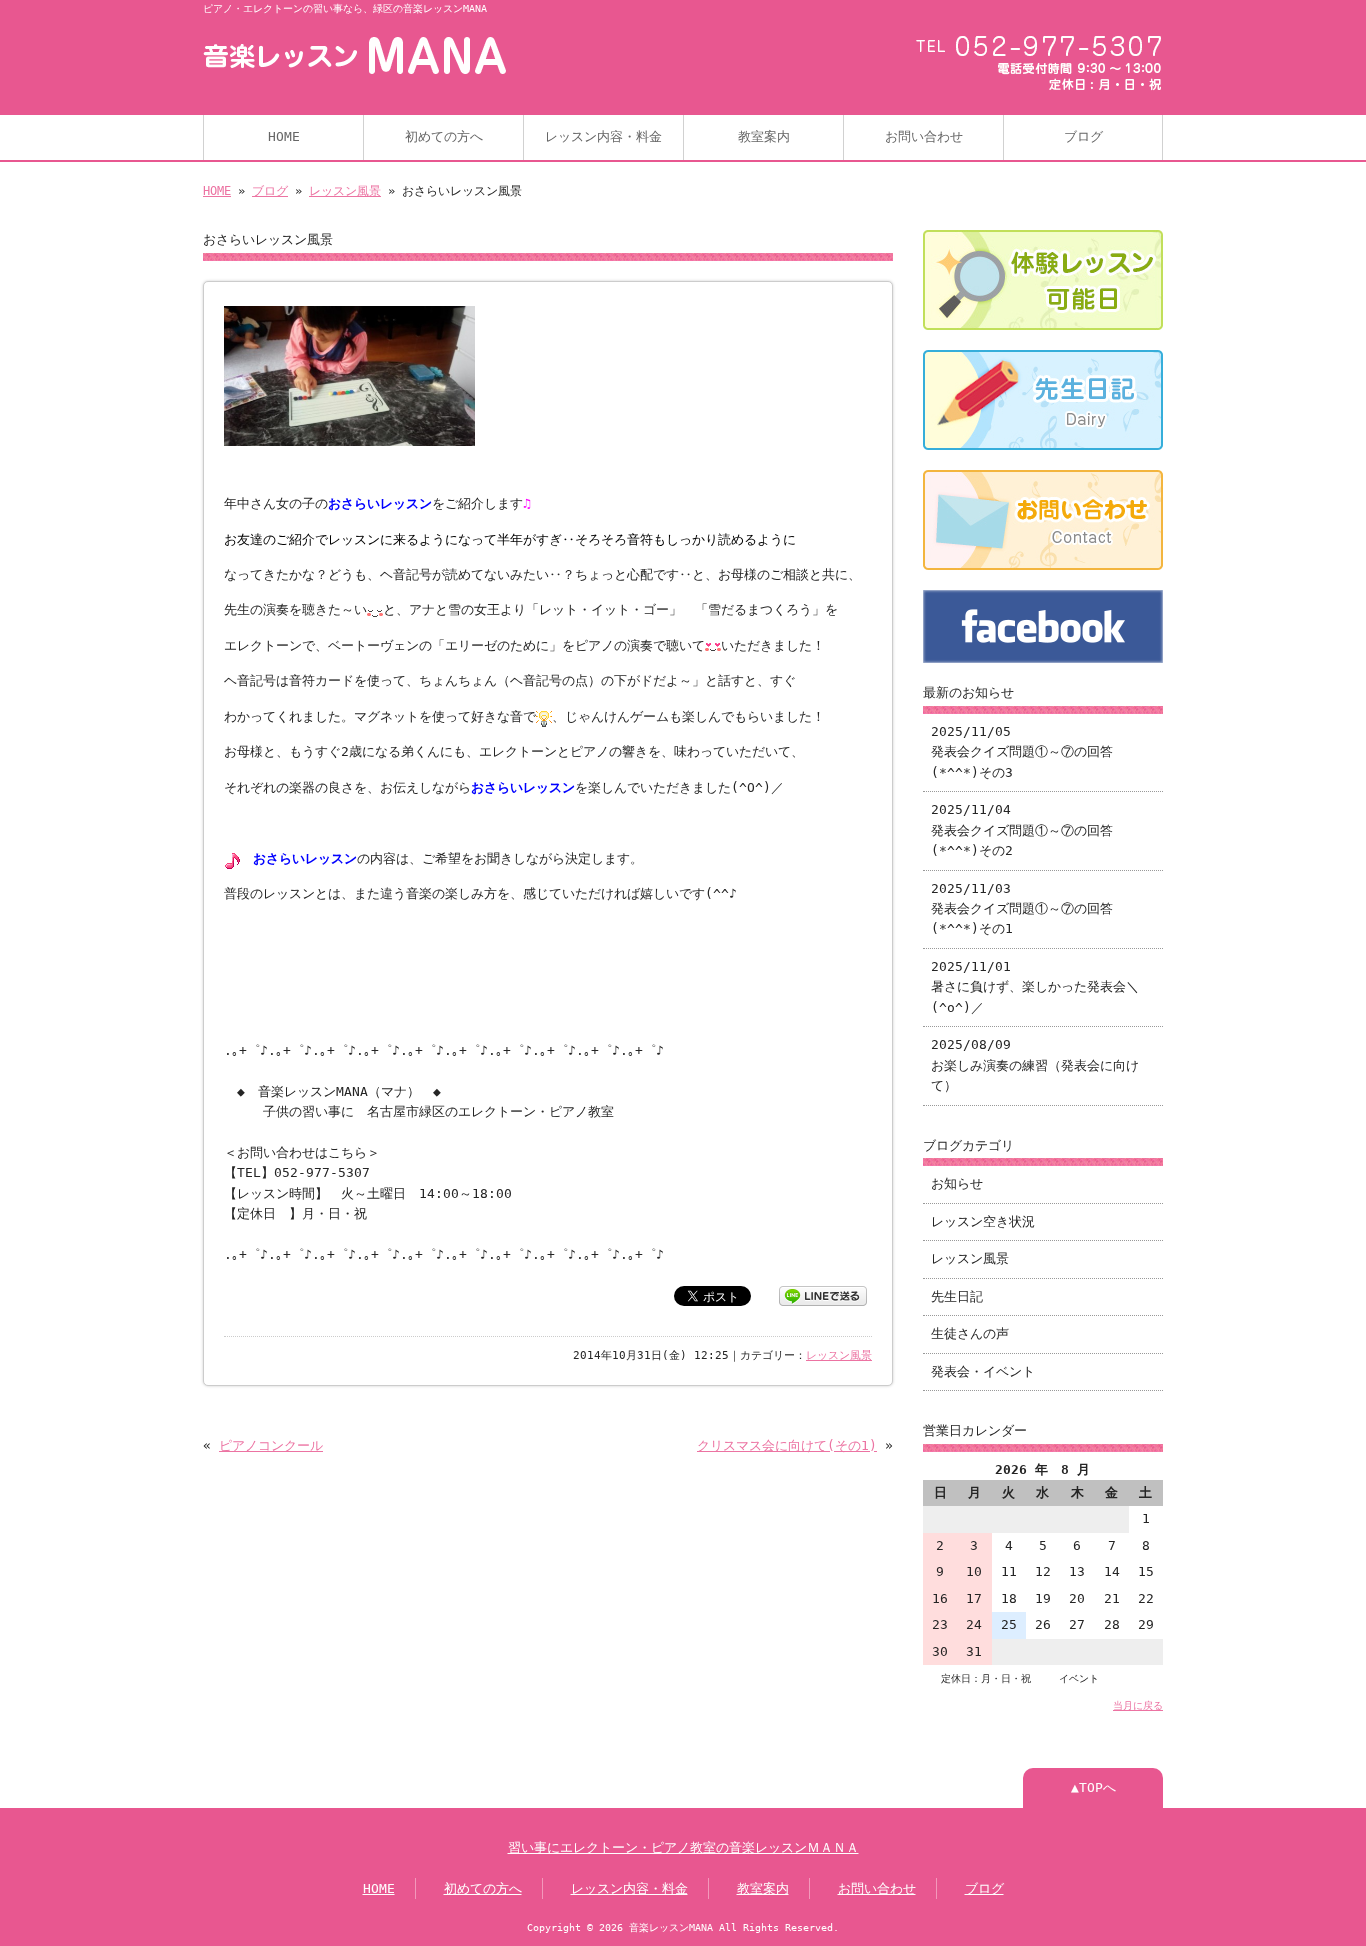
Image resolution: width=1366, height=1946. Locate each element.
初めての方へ (444, 136)
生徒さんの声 (970, 1333)
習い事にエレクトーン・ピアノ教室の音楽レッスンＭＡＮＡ (683, 1847)
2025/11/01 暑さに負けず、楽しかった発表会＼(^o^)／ (1035, 987)
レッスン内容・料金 (603, 136)
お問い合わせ (924, 136)
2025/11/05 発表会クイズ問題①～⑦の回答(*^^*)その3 (1022, 752)
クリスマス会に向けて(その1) (787, 1445)
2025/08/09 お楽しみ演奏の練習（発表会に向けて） (1035, 1065)
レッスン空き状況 (983, 1221)
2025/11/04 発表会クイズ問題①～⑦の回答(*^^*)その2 (1022, 830)
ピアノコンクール (271, 1445)
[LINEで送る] (823, 1294)
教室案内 (764, 136)
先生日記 (957, 1296)
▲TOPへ (1093, 1787)
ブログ (1083, 136)
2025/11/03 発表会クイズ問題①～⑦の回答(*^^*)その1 (1022, 909)
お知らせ (957, 1183)
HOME (284, 136)
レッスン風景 (345, 191)
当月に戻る (1138, 1705)
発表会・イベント (983, 1371)
